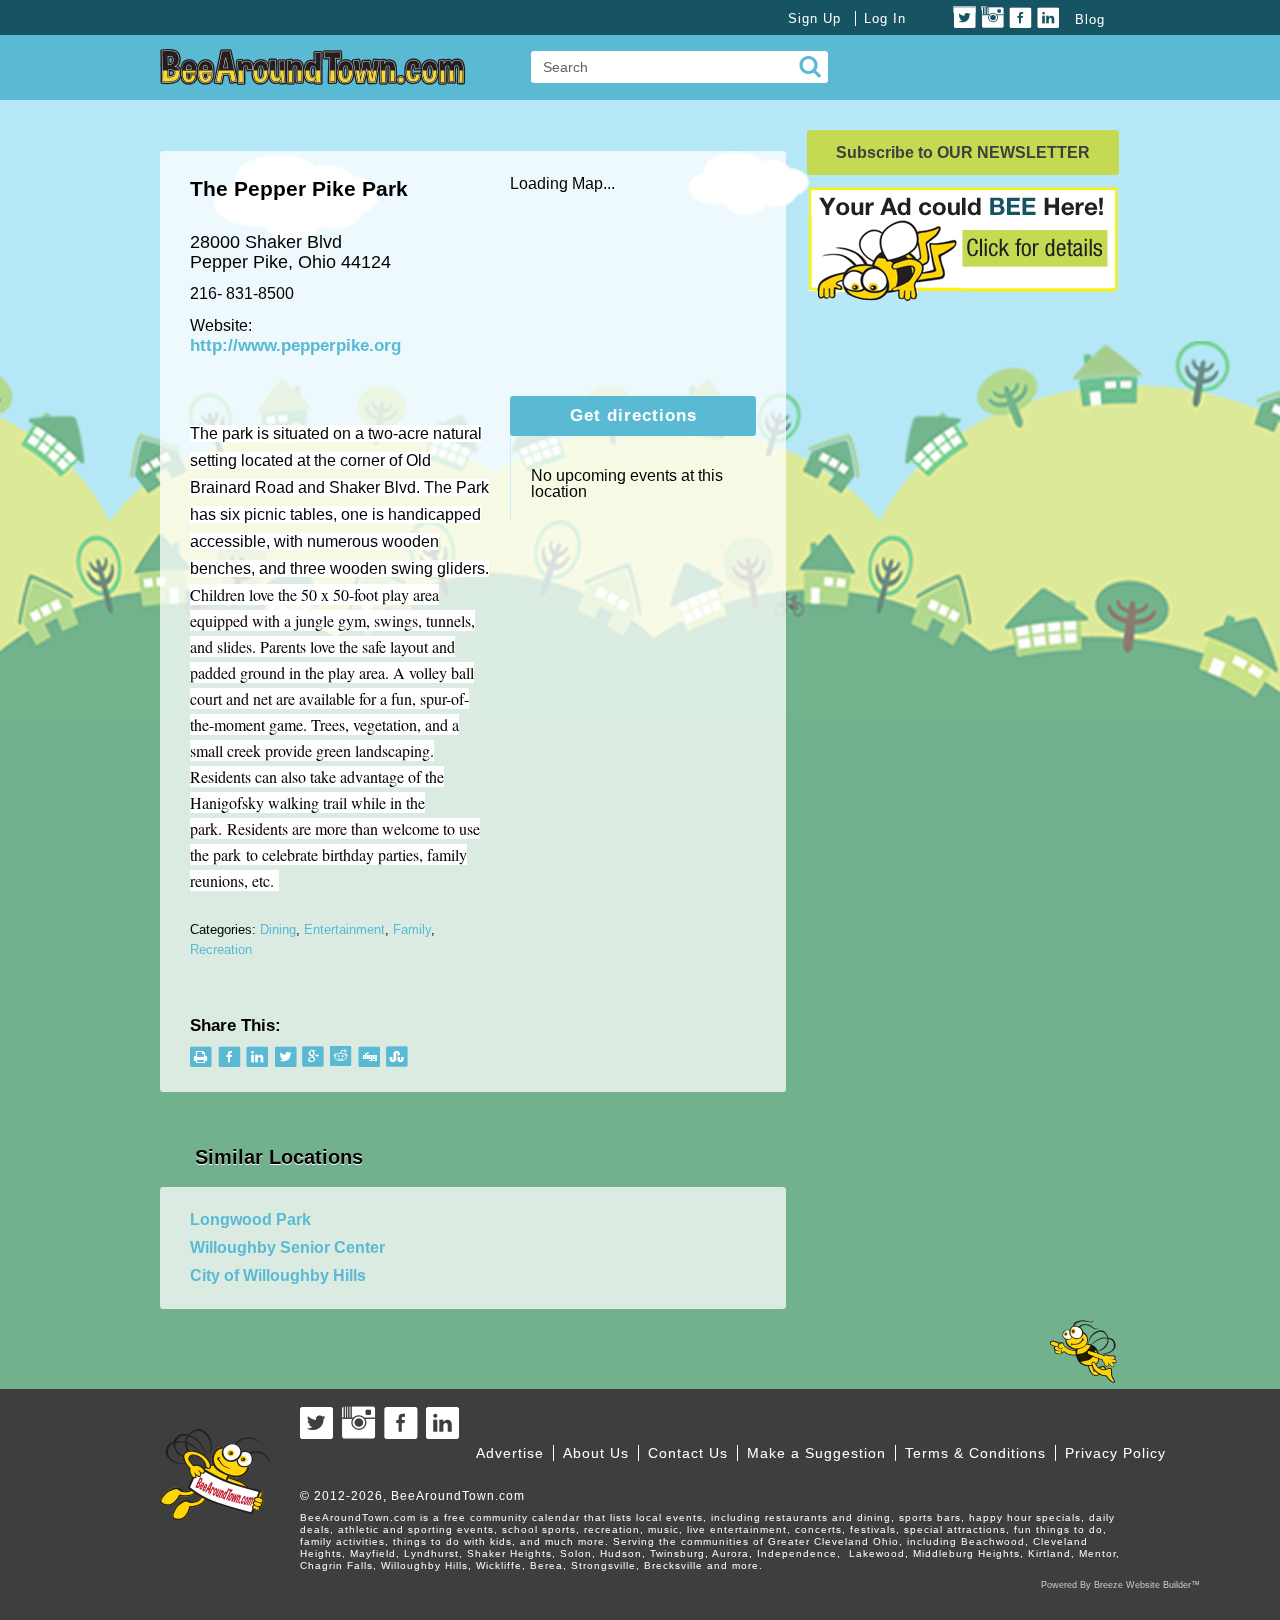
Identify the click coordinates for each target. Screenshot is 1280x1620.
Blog (1090, 19)
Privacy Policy (1115, 1453)
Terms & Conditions (975, 1453)
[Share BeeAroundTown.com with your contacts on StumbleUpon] (397, 1056)
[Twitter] (964, 17)
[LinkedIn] (1048, 17)
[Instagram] (992, 17)
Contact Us (688, 1453)
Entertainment (344, 929)
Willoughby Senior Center (287, 1247)
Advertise (510, 1453)
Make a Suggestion (816, 1453)
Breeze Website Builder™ (1147, 1585)
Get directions (633, 415)
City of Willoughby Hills (278, 1275)
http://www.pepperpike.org (295, 345)
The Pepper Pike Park (299, 188)
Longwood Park (250, 1219)
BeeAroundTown (313, 67)
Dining (278, 929)
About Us (596, 1453)
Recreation (221, 949)
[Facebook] (1020, 17)
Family (412, 929)
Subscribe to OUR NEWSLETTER (963, 152)
